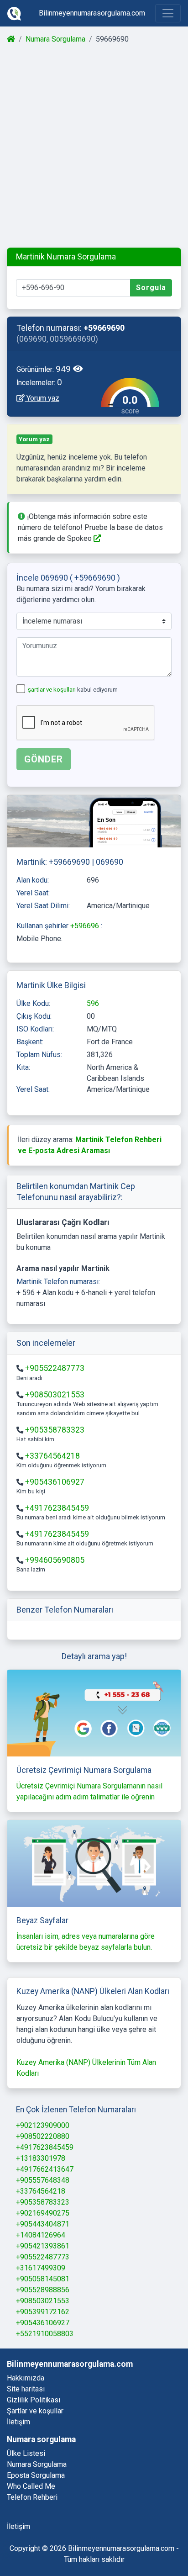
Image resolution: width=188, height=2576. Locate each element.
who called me (31, 2486)
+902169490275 (43, 2213)
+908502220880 (43, 2136)
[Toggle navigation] (168, 13)
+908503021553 (55, 1395)
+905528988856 (43, 2290)
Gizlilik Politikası (34, 2400)
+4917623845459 (57, 1508)
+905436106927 (55, 1482)
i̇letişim (18, 2526)
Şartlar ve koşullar (35, 2411)
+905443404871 (43, 2224)
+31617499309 (41, 2268)
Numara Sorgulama (55, 39)
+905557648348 (43, 2180)
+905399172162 (43, 2312)
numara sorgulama (37, 2464)
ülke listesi (26, 2453)
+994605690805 (55, 1560)
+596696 (86, 926)
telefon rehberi (32, 2497)
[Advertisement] (94, 146)
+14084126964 (41, 2235)
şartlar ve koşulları (52, 690)
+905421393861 (43, 2246)
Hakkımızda (26, 2378)
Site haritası (26, 2389)
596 (93, 1003)
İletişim (18, 2422)
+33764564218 (52, 1456)
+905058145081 (43, 2279)
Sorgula (151, 288)
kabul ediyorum (73, 690)
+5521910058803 (45, 2334)
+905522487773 (55, 1368)
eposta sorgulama (36, 2475)
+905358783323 (55, 1430)
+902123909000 (43, 2125)
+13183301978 (41, 2158)
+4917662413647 (45, 2169)
